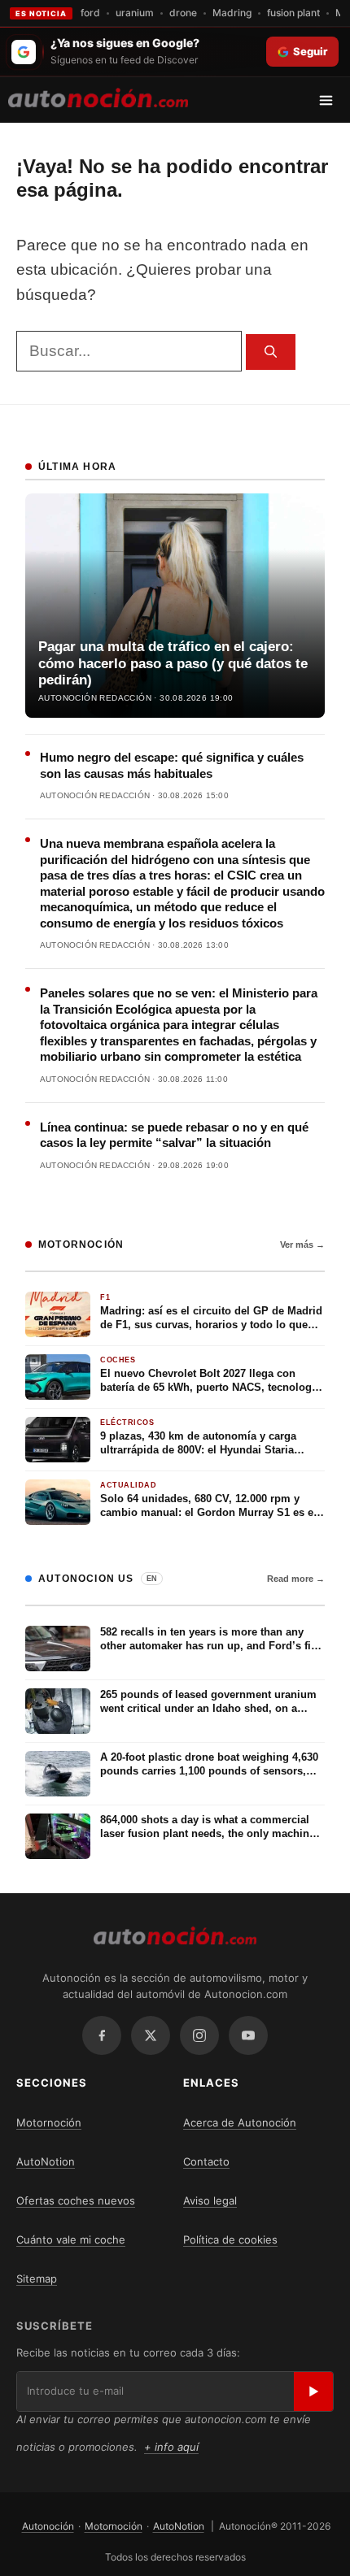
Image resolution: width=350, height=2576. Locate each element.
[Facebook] (102, 2035)
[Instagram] (199, 2035)
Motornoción (49, 2122)
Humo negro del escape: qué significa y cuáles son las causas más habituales (172, 765)
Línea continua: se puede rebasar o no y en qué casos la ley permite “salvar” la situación (174, 1135)
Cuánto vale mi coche (71, 2239)
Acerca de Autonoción (240, 2122)
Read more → (296, 1579)
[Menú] (332, 100)
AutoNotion (46, 2161)
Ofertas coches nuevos (76, 2200)
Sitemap (37, 2278)
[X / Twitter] (151, 2035)
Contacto (206, 2161)
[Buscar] (271, 352)
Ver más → (302, 1245)
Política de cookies (230, 2239)
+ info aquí (171, 2447)
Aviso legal (210, 2200)
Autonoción (48, 2526)
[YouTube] (248, 2035)
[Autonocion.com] (98, 97)
